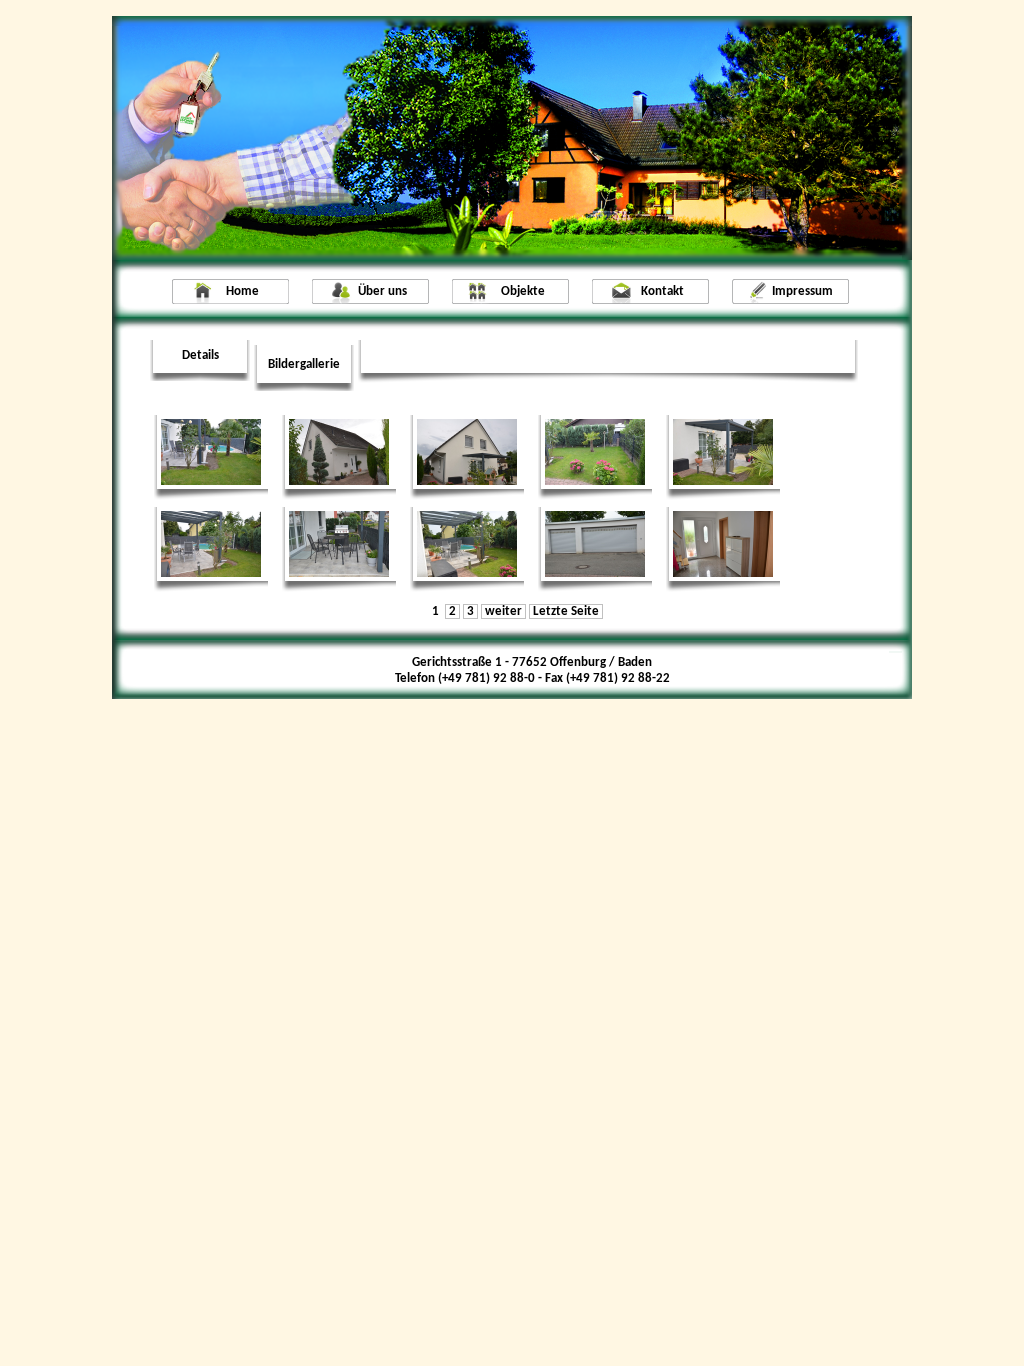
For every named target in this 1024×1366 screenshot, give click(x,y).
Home (242, 291)
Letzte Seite (566, 611)
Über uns (382, 291)
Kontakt (662, 291)
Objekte (523, 291)
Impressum (802, 291)
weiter (503, 611)
